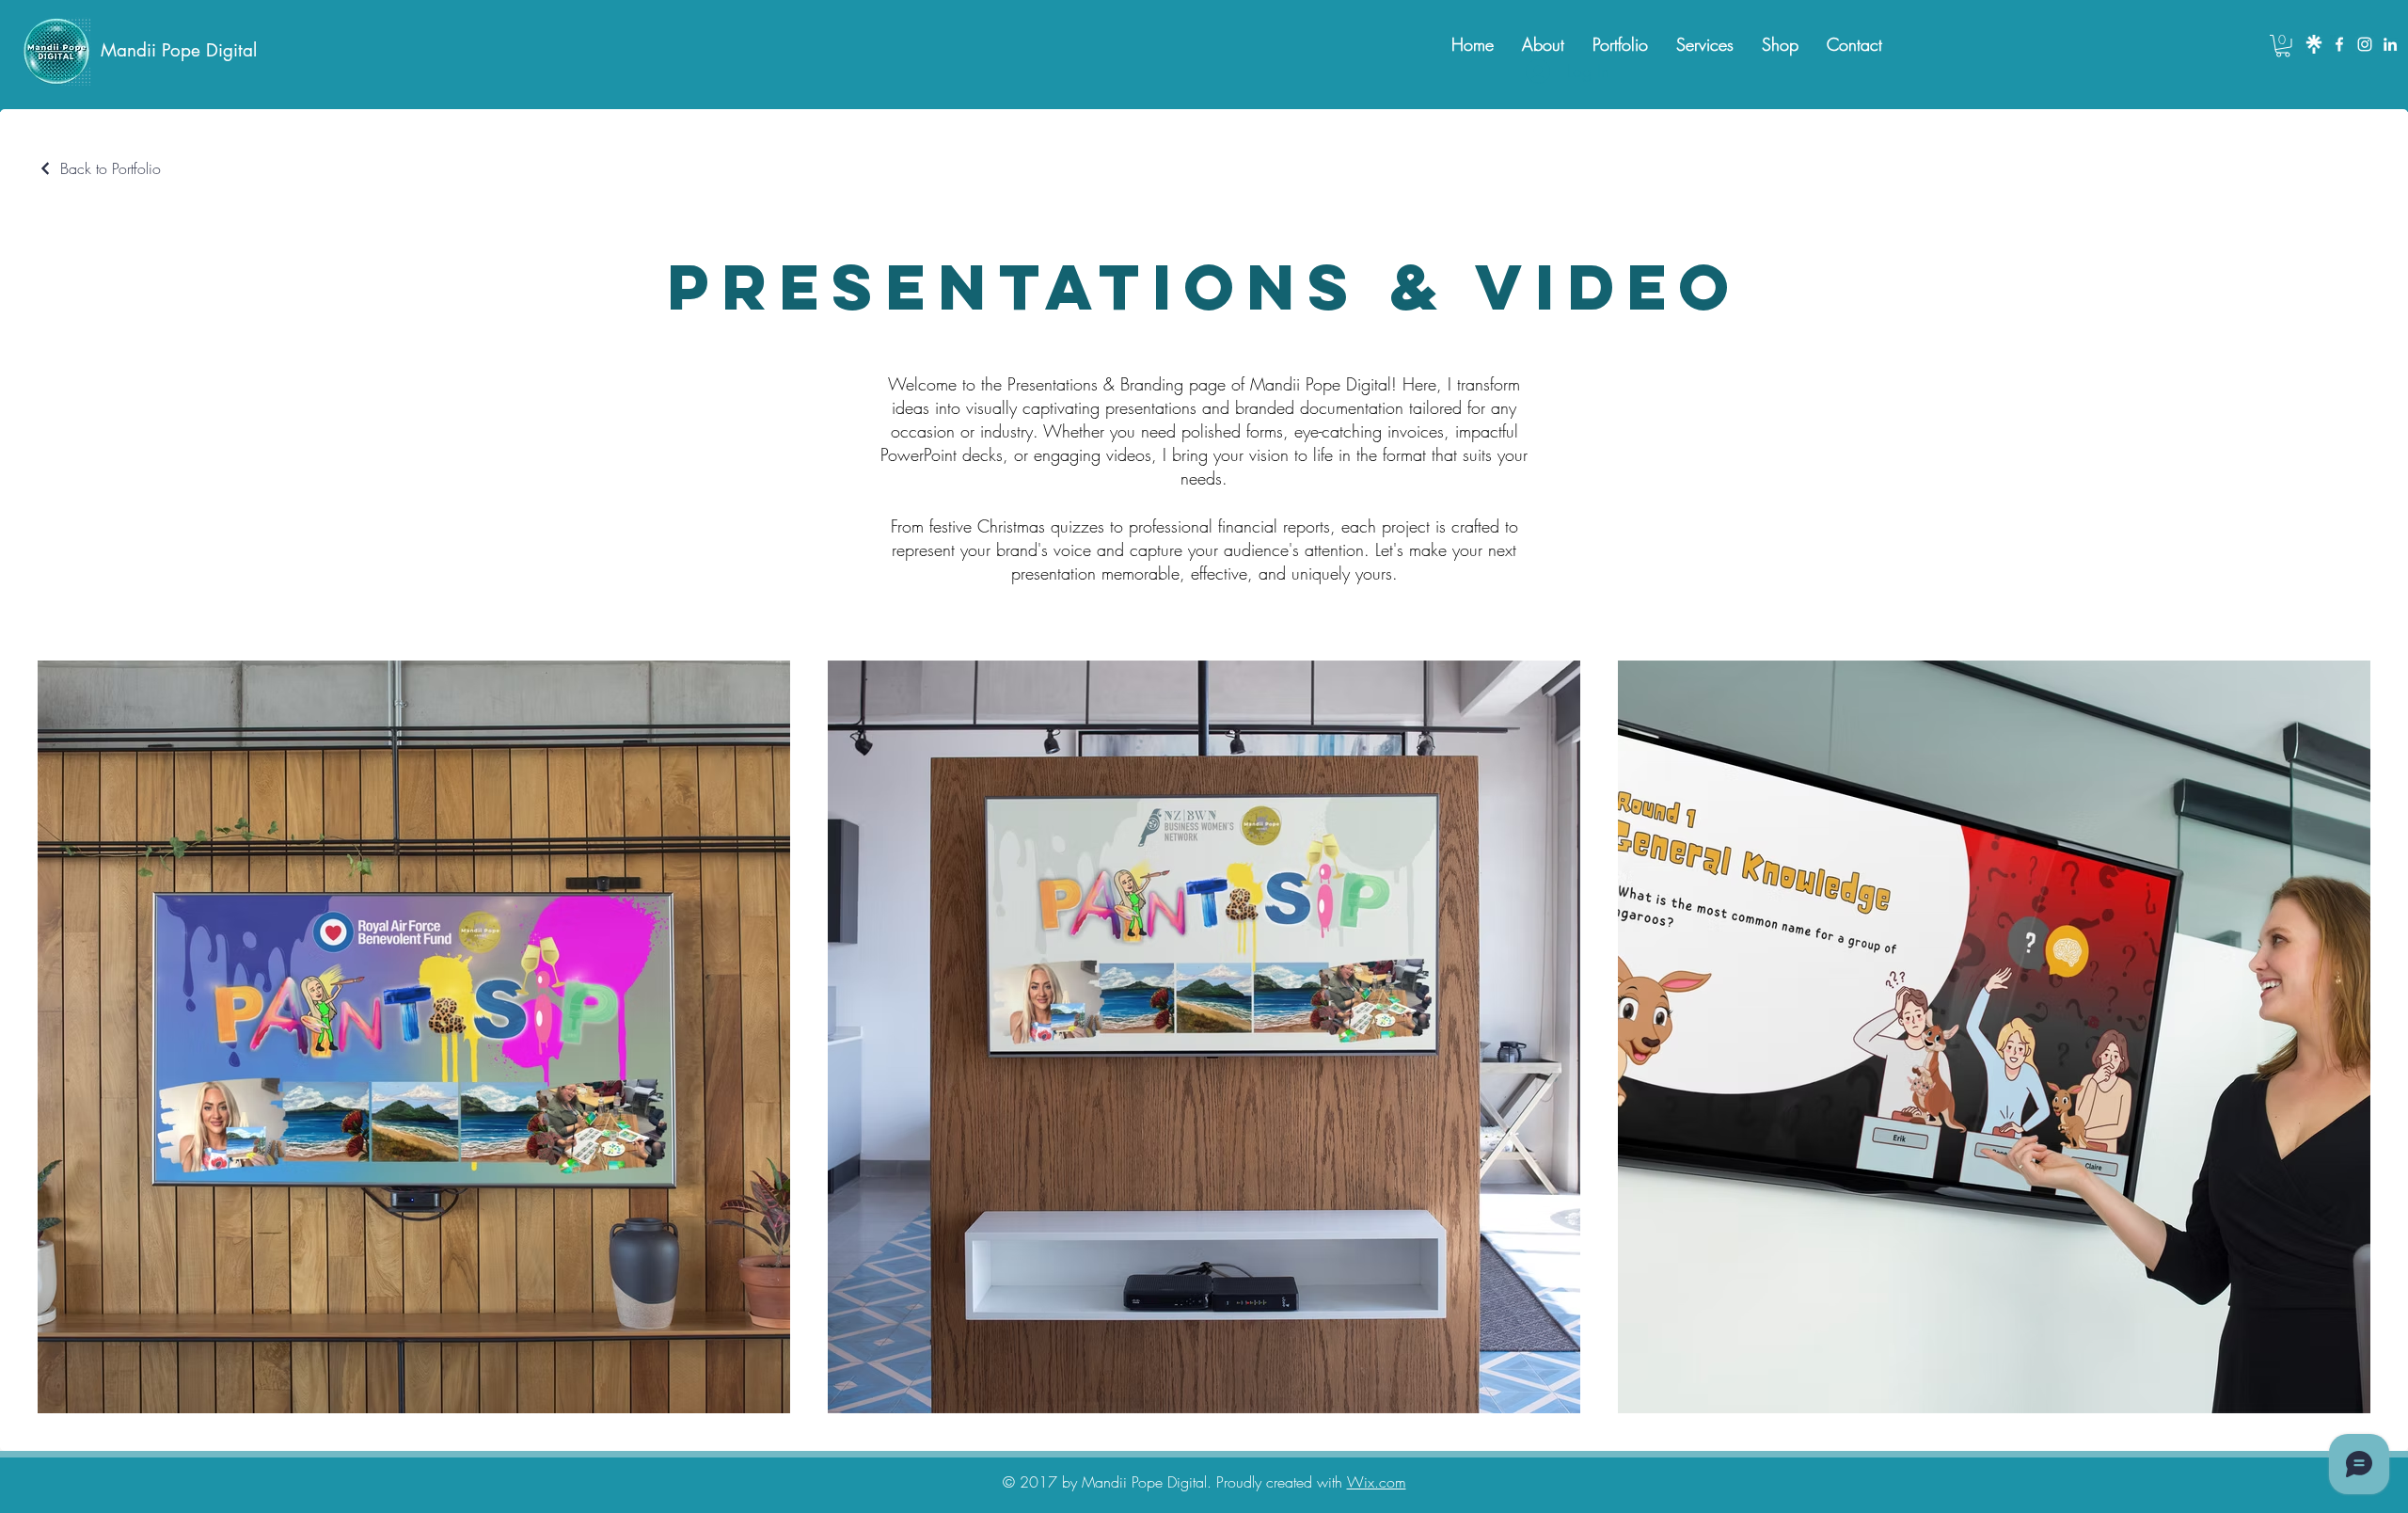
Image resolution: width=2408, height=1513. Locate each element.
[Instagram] (2365, 44)
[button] (2283, 46)
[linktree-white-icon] (2314, 44)
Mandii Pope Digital (179, 50)
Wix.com (1377, 1482)
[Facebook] (2339, 44)
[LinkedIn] (2390, 44)
